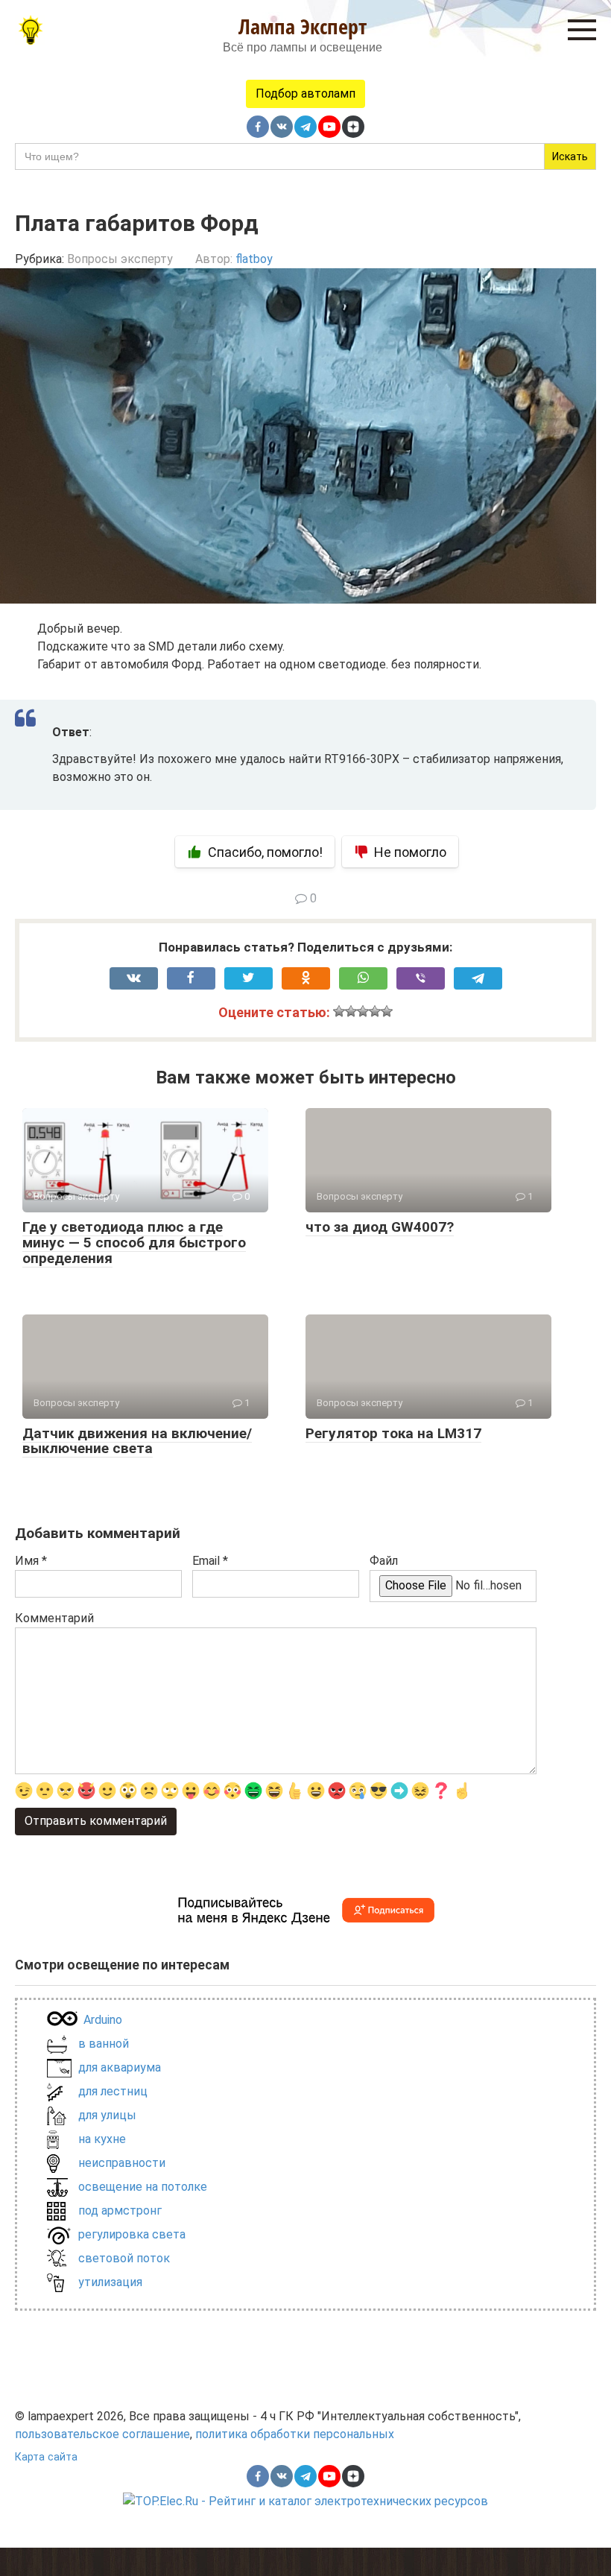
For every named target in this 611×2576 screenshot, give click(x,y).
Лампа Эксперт (303, 26)
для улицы (107, 2115)
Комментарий (54, 1618)
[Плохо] (351, 1011)
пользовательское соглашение (102, 2434)
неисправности (122, 2163)
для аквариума (120, 2067)
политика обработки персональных (295, 2434)
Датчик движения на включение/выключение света (137, 1441)
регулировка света (132, 2234)
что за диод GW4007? (380, 1227)
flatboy (254, 259)
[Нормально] (363, 1011)
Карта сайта (46, 2457)
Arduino (103, 2020)
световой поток (124, 2258)
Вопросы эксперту (120, 259)
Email (210, 1561)
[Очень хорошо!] (387, 1011)
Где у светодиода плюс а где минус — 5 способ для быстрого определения (134, 1243)
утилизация (110, 2282)
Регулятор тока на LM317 (393, 1433)
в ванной (104, 2044)
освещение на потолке (143, 2187)
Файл (384, 1561)
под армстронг (120, 2211)
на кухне (102, 2139)
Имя (31, 1561)
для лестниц (113, 2091)
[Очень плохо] (339, 1011)
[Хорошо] (375, 1011)
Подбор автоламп (305, 94)
